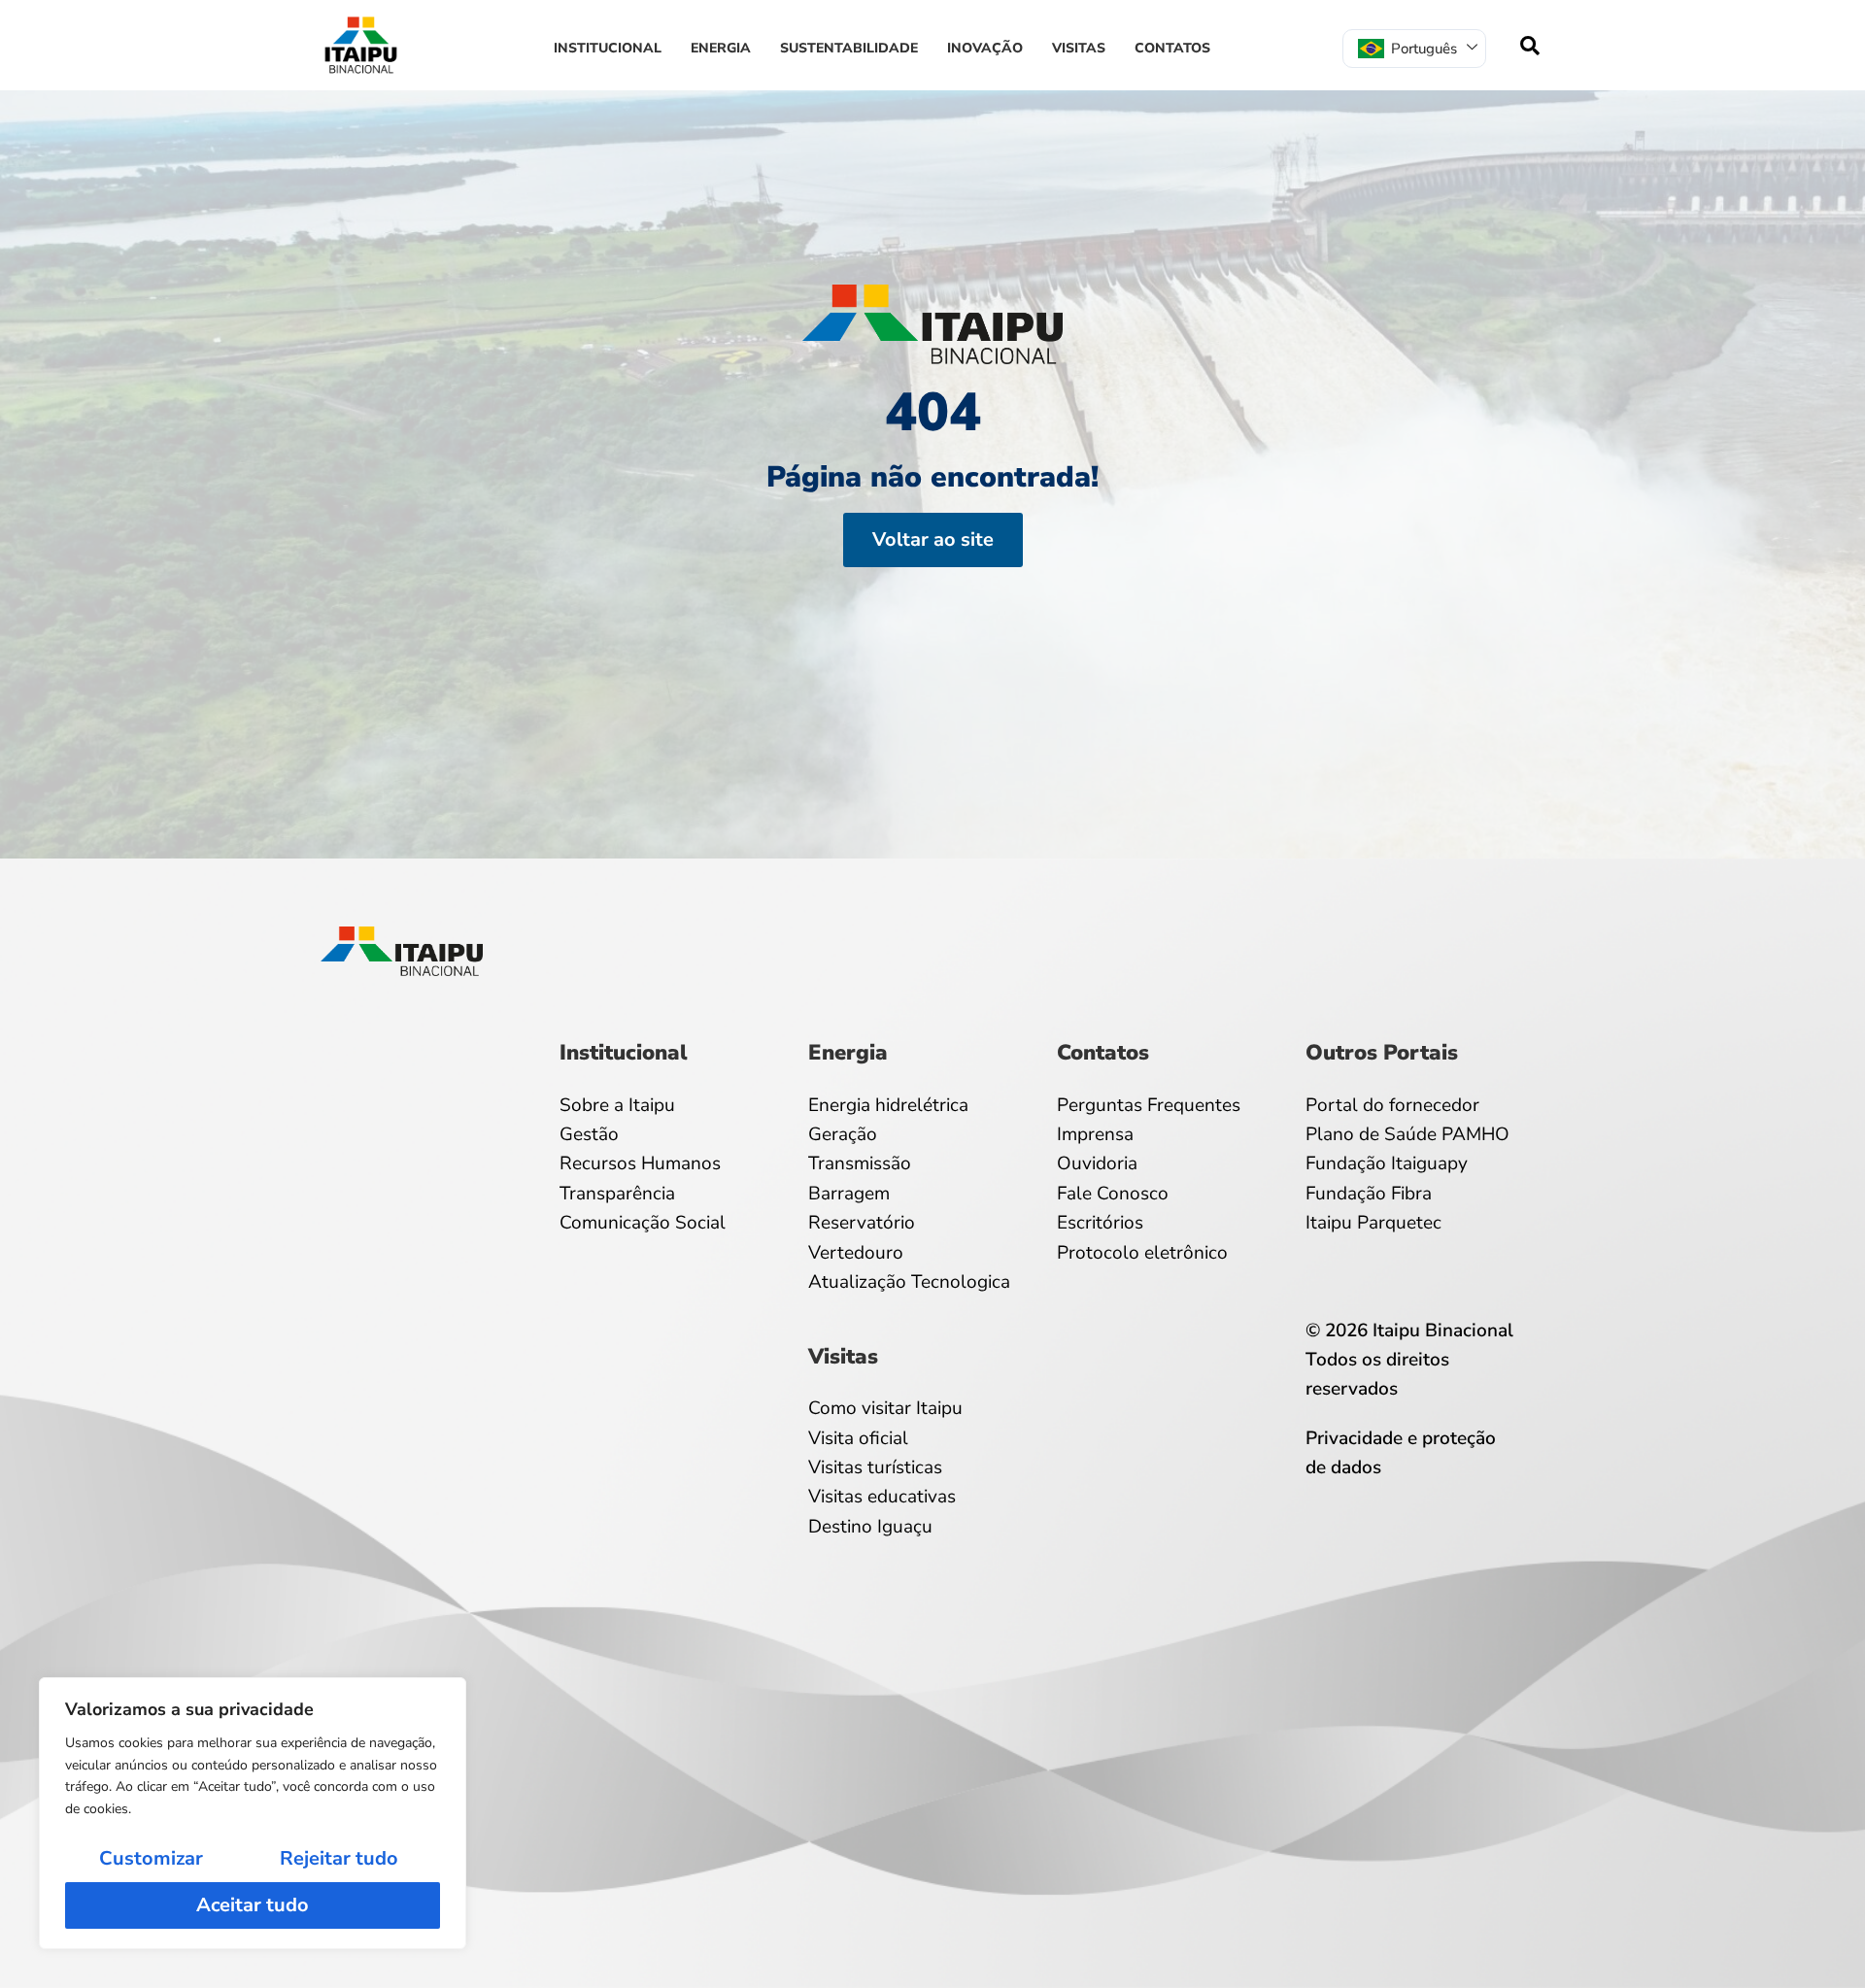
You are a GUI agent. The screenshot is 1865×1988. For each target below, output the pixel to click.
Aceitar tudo (253, 1905)
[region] (253, 1813)
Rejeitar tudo (339, 1858)
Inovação (985, 48)
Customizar (151, 1858)
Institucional (608, 48)
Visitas (1079, 48)
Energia (721, 48)
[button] (1530, 46)
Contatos (1172, 48)
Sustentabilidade (849, 48)
